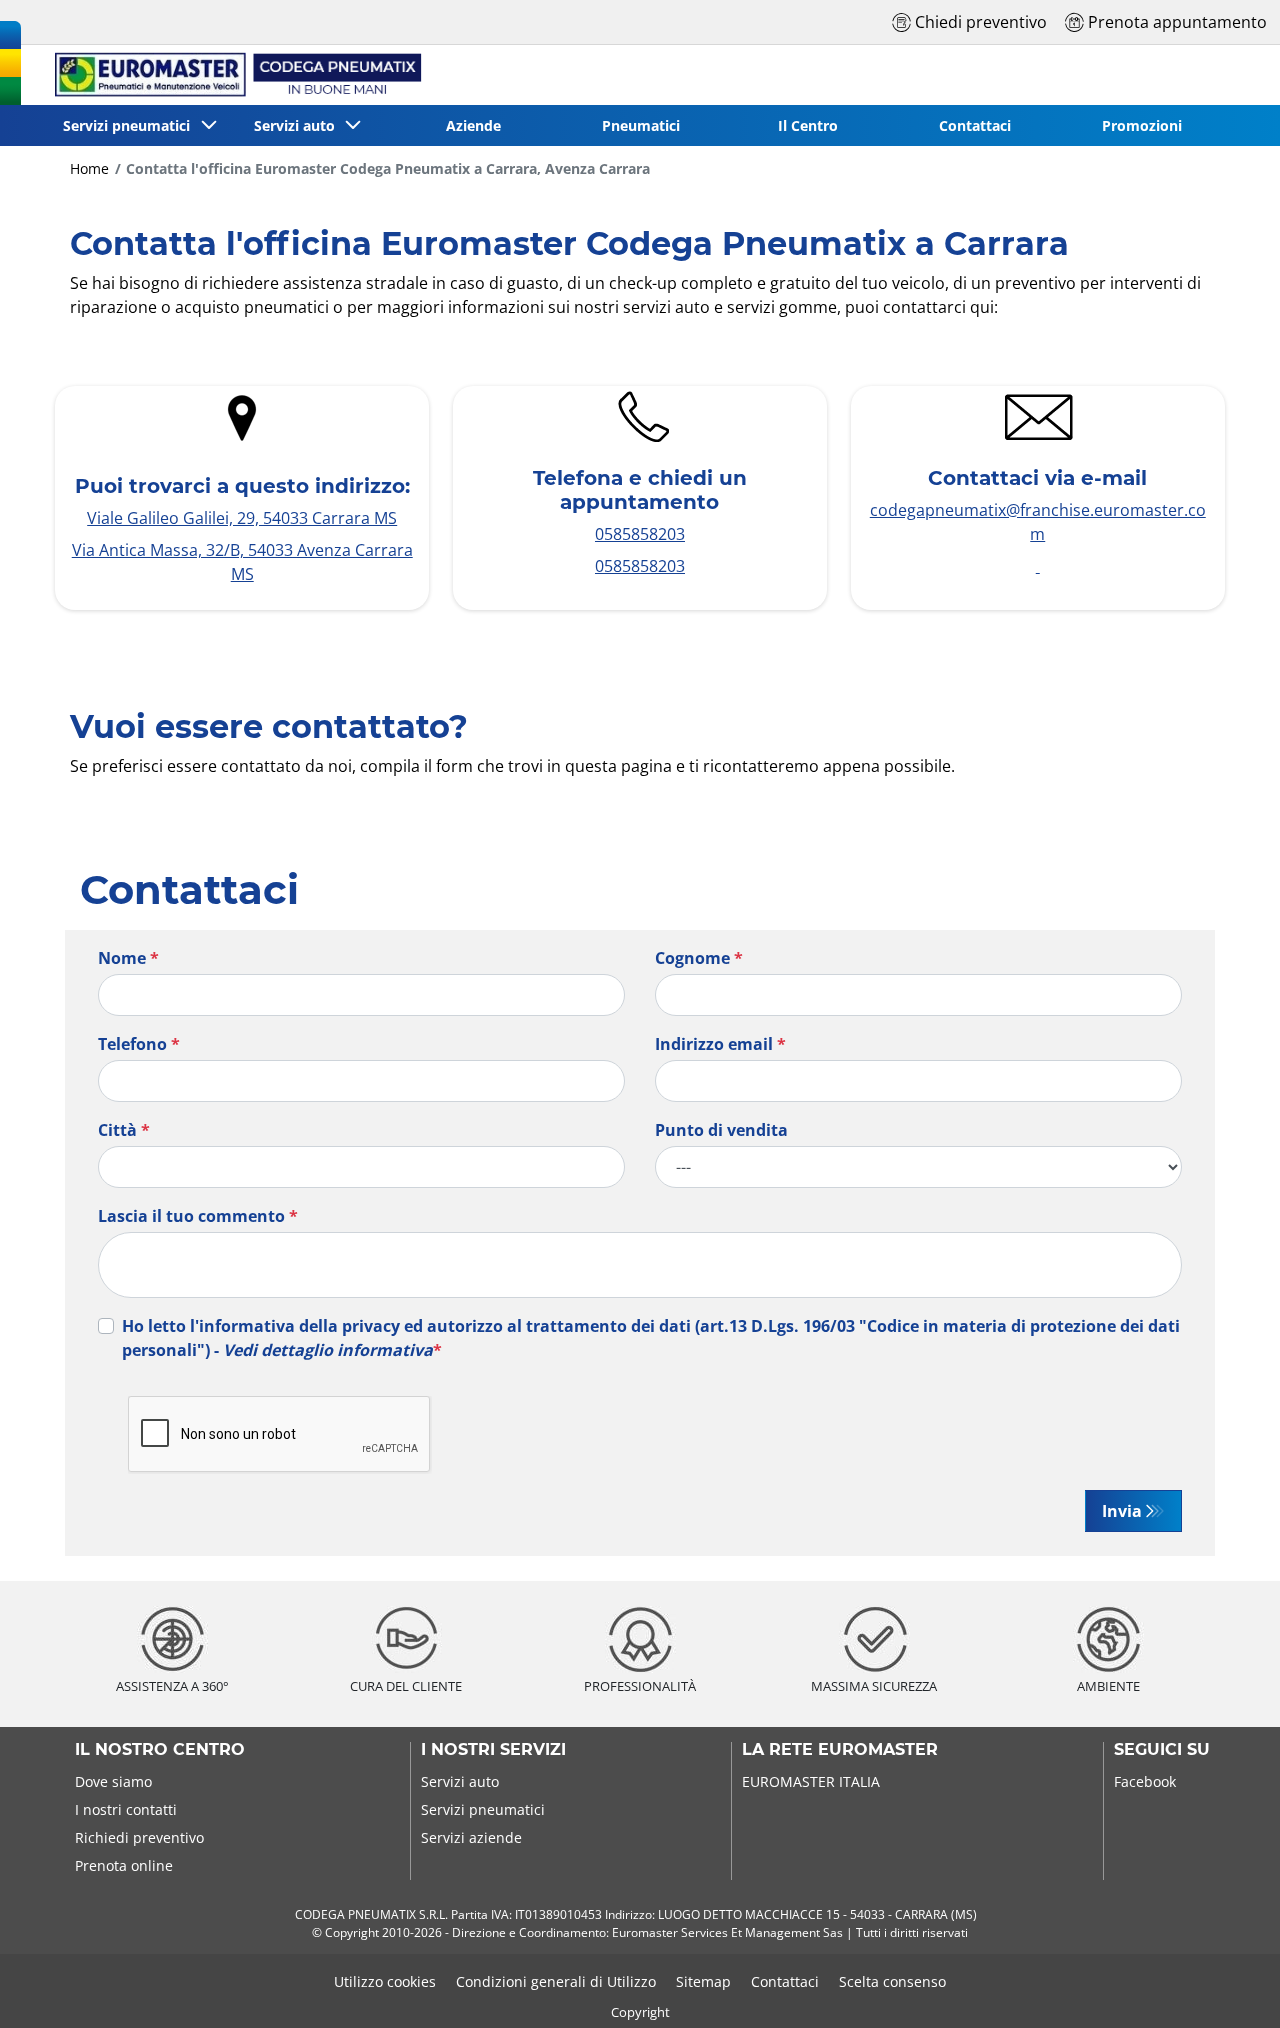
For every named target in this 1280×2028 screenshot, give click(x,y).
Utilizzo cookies (385, 1981)
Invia (1122, 1511)
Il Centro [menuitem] (808, 125)
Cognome (699, 958)
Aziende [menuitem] (473, 125)
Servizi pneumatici (483, 1809)
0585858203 (640, 534)
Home (89, 168)
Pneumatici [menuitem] (641, 125)
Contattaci (785, 1981)
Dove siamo (113, 1781)
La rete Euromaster (840, 1750)
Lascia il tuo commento (198, 1216)
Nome (128, 958)
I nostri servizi (493, 1750)
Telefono (139, 1044)
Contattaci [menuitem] (975, 125)
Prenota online (124, 1865)
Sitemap (703, 1981)
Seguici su (1162, 1750)
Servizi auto (460, 1781)
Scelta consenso (892, 1981)
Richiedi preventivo (139, 1837)
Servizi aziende (471, 1837)
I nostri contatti (126, 1809)
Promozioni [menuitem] (1142, 125)
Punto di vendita (721, 1130)
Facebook (1145, 1781)
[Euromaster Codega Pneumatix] (228, 75)
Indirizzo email (720, 1044)
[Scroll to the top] (1227, 1985)
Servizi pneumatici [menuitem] (130, 125)
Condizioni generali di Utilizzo (556, 1981)
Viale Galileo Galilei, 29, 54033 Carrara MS (242, 518)
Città (124, 1130)
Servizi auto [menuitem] (298, 125)
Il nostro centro (160, 1750)
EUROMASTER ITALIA (811, 1781)
